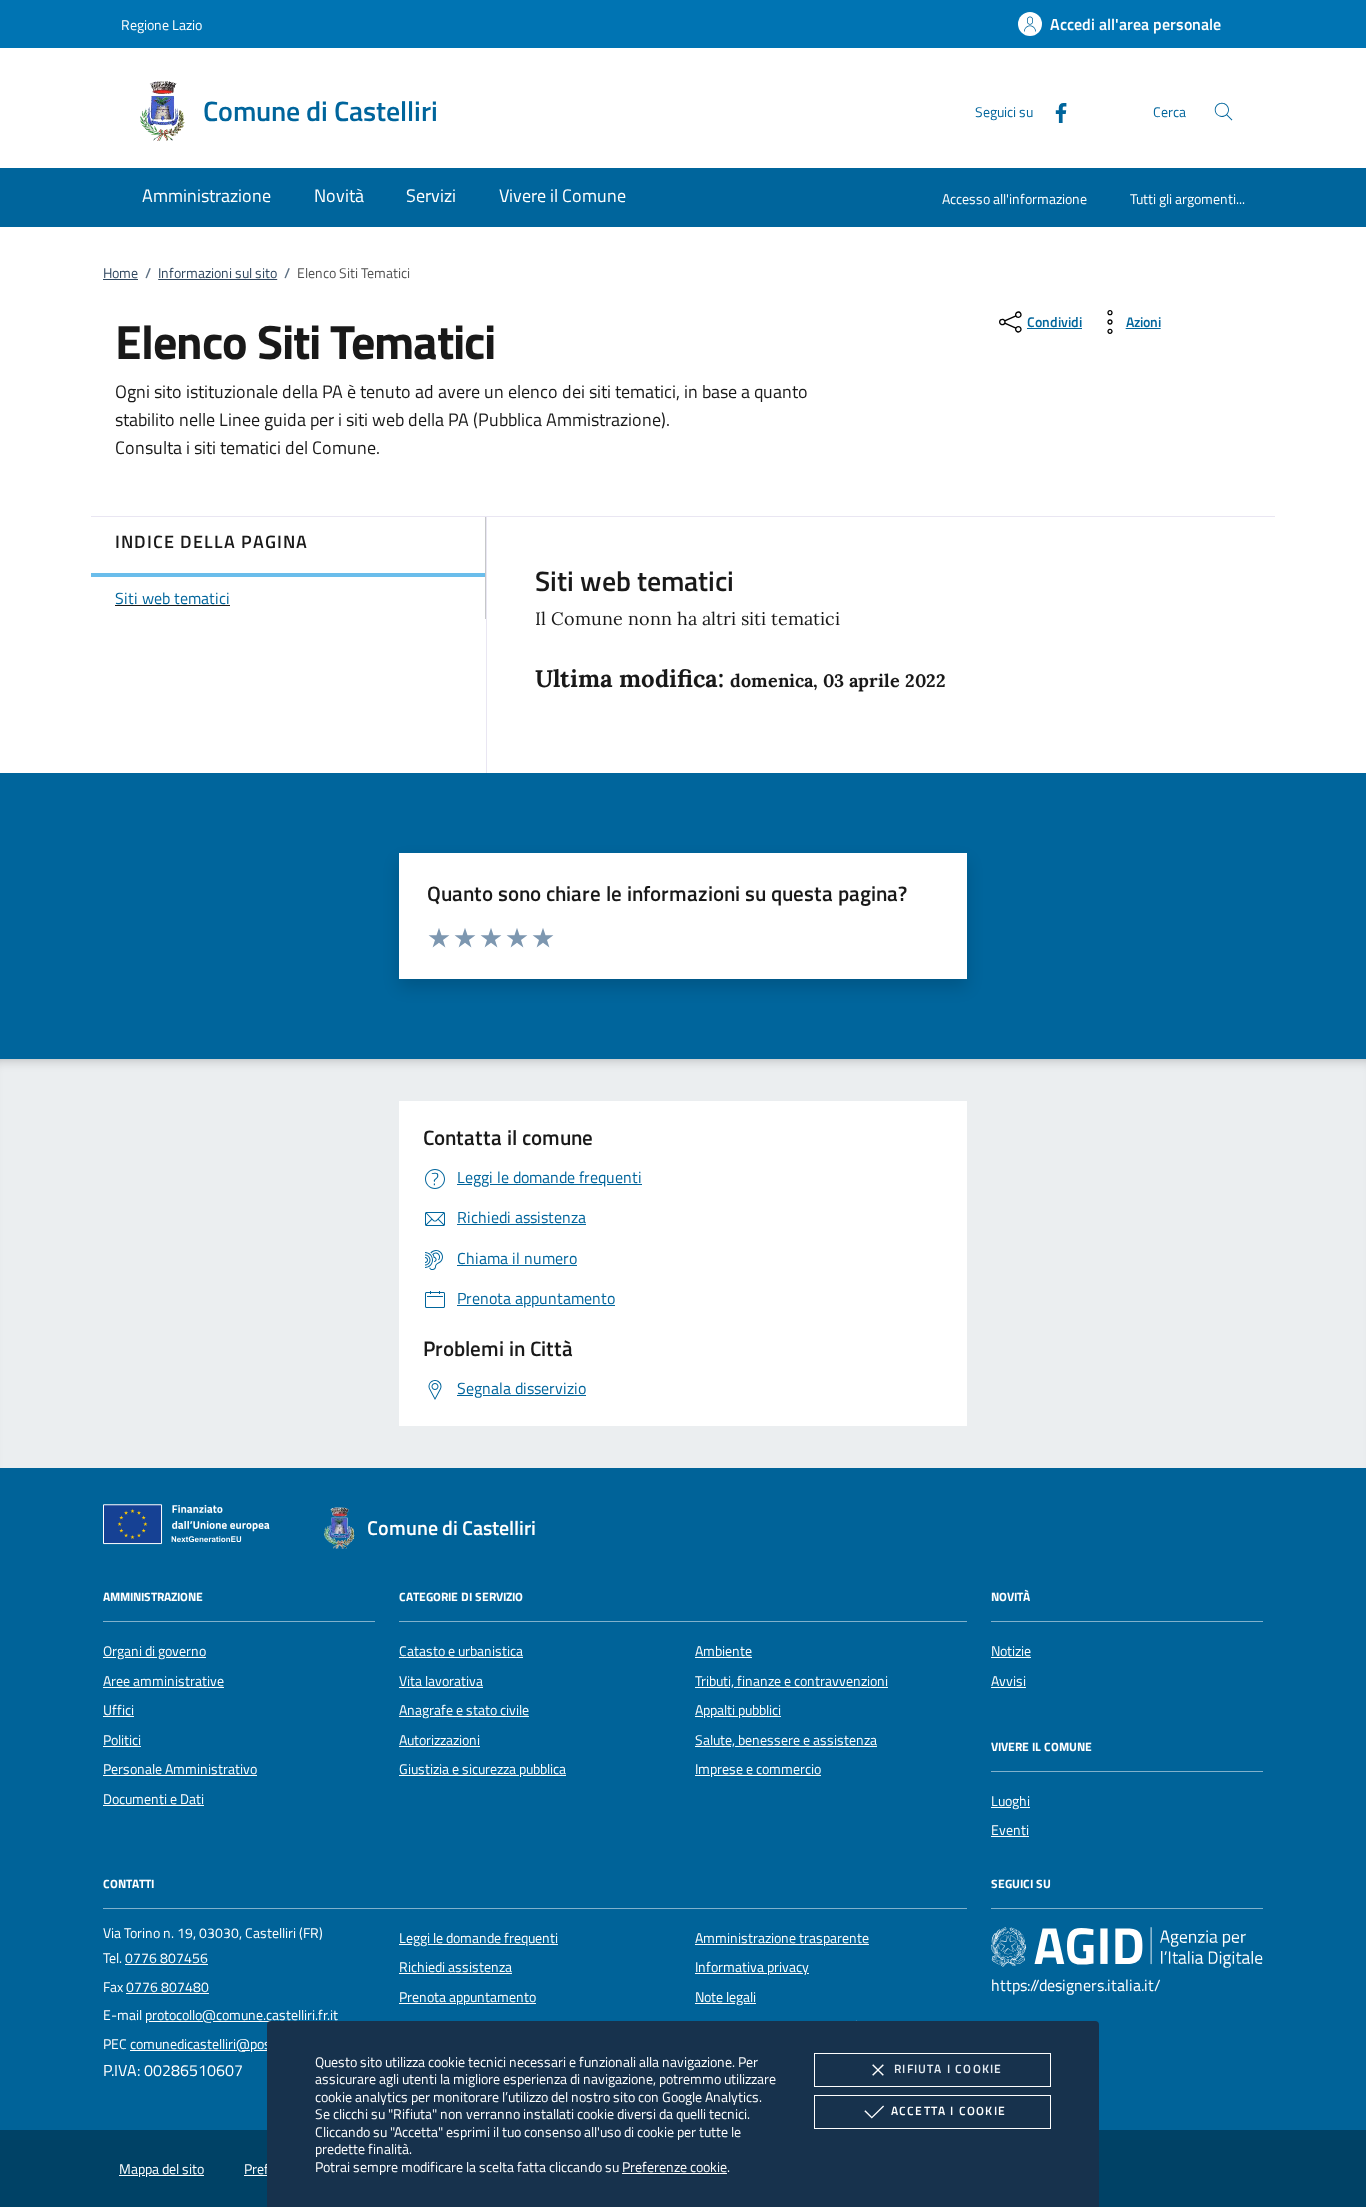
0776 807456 (166, 1958)
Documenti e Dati (153, 1799)
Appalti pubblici (738, 1710)
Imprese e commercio (758, 1769)
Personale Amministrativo (180, 1769)
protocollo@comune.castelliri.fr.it (241, 2015)
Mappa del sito (161, 2169)
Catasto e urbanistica (461, 1651)
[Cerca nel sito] (1223, 111)
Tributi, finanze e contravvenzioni (791, 1681)
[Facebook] (1053, 110)
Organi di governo (154, 1651)
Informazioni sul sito (217, 273)
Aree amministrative (163, 1681)
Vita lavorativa (441, 1681)
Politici (122, 1740)
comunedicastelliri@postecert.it (223, 2044)
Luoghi (1010, 1801)
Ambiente (723, 1651)
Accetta (948, 2110)
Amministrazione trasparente (782, 1938)
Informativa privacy (752, 1967)
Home (120, 273)
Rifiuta (948, 2068)
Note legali (725, 1997)
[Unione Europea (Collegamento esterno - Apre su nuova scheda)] (192, 1528)
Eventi (1010, 1830)
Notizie (1011, 1651)
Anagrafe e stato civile (464, 1710)
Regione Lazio (161, 24)
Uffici (118, 1710)
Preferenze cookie (674, 2166)
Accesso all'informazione (1014, 198)
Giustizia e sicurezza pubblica (482, 1769)
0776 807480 (167, 1987)
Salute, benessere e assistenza (786, 1740)
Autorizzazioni (439, 1740)
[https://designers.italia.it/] (1127, 1947)
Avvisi (1008, 1681)
